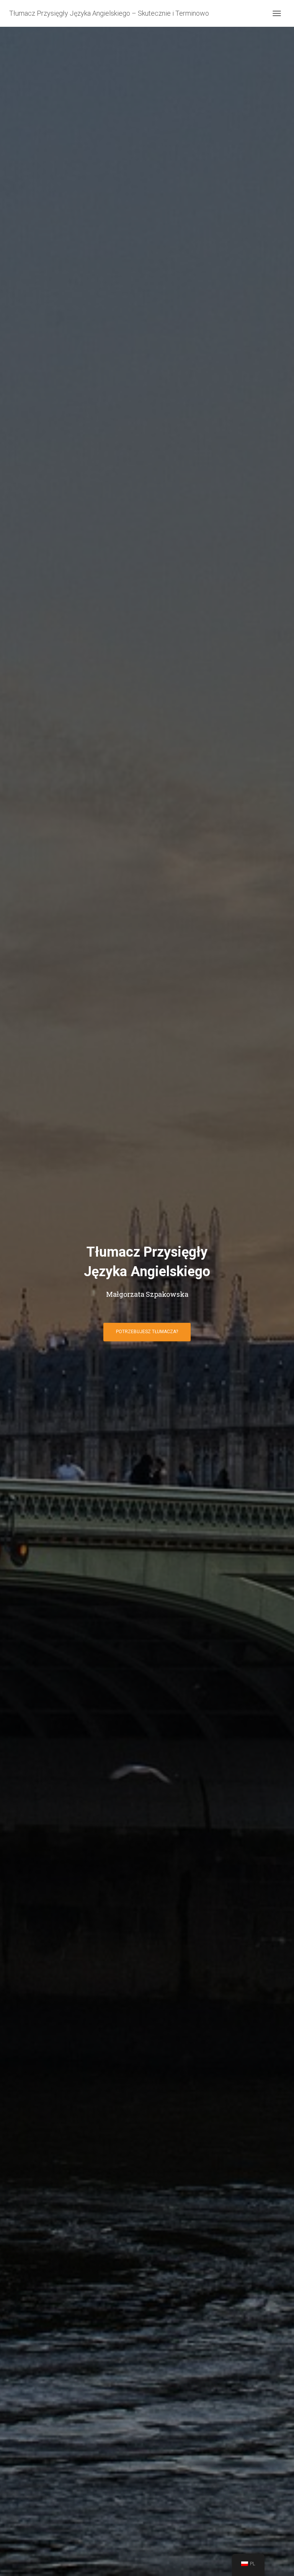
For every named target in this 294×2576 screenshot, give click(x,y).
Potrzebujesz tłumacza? (147, 1332)
